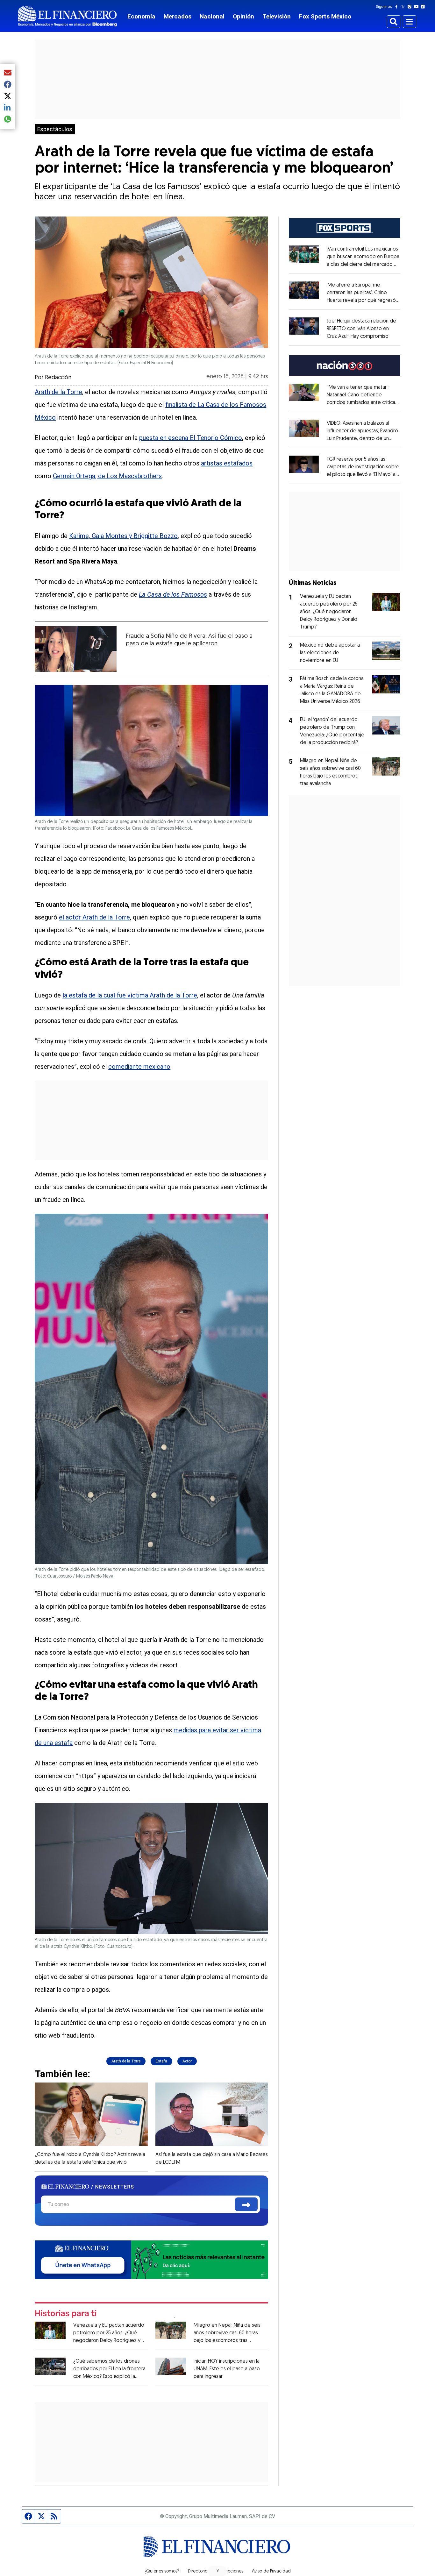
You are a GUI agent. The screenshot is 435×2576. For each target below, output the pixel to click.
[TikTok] (424, 7)
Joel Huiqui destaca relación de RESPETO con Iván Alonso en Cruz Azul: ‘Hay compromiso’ (361, 329)
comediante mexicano (139, 1067)
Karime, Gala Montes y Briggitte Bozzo (123, 536)
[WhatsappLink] (151, 2259)
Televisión (277, 16)
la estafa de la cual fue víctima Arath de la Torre (130, 995)
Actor (187, 2061)
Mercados (178, 16)
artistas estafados (227, 463)
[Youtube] (418, 7)
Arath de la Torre (58, 392)
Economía (141, 16)
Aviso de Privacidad (271, 2572)
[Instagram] (411, 7)
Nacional (212, 16)
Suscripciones (230, 2572)
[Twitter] (404, 7)
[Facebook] (398, 7)
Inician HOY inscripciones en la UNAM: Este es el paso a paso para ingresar (227, 2369)
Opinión (243, 16)
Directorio (198, 2572)
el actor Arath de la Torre (94, 917)
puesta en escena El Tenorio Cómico (191, 438)
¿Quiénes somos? (162, 2572)
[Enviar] (246, 2204)
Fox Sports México (325, 16)
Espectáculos (55, 129)
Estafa (161, 2061)
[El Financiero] (68, 16)
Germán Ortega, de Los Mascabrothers (107, 476)
